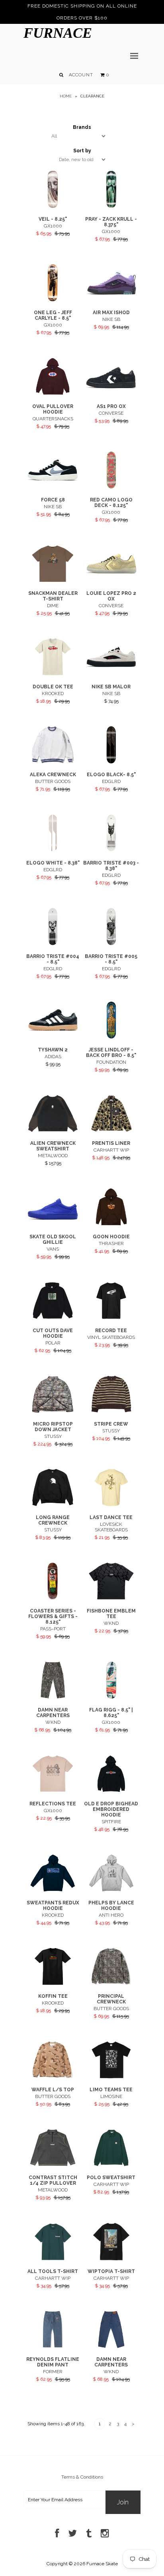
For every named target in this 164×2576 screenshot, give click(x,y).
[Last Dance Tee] (111, 1505)
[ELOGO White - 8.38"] (53, 850)
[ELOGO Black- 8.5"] (111, 762)
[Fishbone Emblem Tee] (111, 1598)
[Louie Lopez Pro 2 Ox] (111, 581)
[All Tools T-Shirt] (53, 2259)
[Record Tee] (111, 1317)
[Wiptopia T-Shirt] (111, 2259)
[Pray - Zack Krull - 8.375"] (111, 206)
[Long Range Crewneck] (53, 1505)
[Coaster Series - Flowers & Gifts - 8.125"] (53, 1598)
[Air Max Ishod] (111, 300)
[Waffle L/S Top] (53, 2077)
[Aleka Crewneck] (53, 762)
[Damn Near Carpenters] (53, 1697)
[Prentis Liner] (111, 1131)
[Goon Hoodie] (111, 1224)
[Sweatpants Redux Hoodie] (53, 1890)
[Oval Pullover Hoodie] (53, 393)
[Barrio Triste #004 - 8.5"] (53, 944)
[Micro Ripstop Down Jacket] (53, 1411)
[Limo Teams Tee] (111, 2077)
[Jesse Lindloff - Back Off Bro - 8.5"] (111, 1037)
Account (81, 75)
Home (66, 96)
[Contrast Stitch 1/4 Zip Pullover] (53, 2165)
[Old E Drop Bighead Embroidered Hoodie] (111, 1791)
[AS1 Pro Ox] (111, 393)
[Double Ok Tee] (53, 674)
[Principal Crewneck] (111, 1983)
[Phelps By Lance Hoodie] (111, 1890)
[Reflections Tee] (53, 1791)
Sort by (82, 151)
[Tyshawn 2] (53, 1037)
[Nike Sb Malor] (111, 674)
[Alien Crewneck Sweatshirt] (53, 1131)
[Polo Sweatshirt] (111, 2165)
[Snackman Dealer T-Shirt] (53, 581)
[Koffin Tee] (53, 1983)
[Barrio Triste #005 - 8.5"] (111, 944)
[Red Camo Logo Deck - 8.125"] (111, 487)
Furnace (58, 33)
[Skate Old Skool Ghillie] (53, 1224)
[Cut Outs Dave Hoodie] (53, 1317)
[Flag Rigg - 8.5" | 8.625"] (111, 1697)
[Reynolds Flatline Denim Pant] (53, 2347)
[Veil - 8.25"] (53, 206)
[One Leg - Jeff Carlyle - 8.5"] (53, 300)
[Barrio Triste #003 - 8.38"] (111, 850)
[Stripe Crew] (111, 1411)
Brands (82, 127)
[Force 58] (53, 487)
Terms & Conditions (82, 2477)
